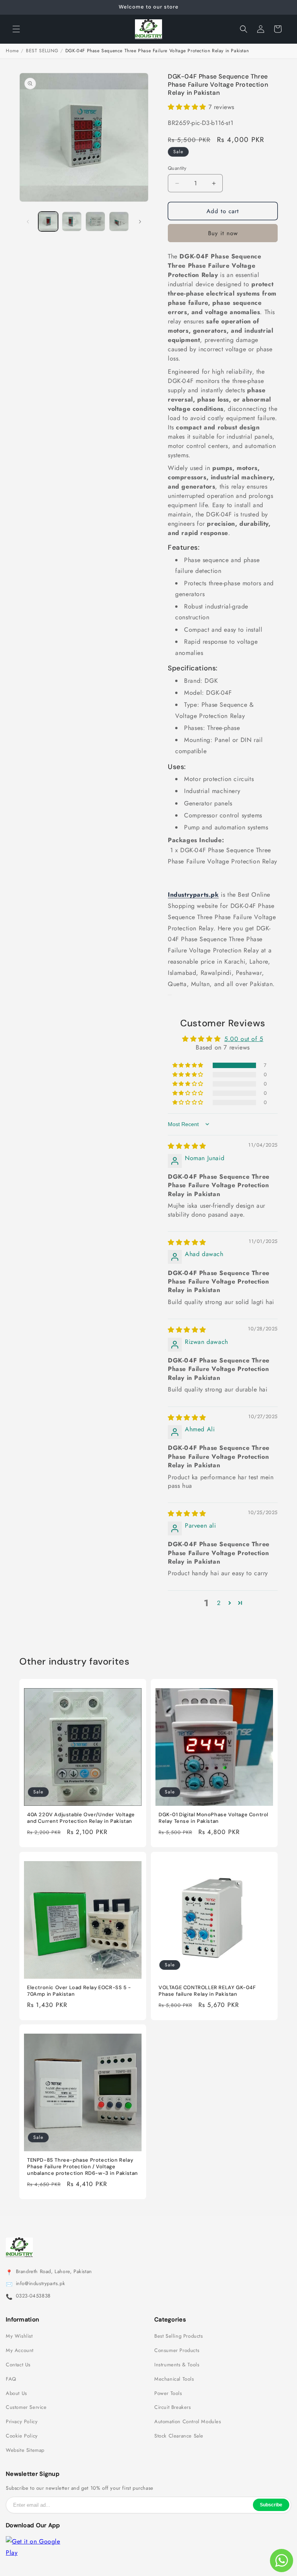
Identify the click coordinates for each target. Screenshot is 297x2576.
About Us (16, 2393)
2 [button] (219, 1603)
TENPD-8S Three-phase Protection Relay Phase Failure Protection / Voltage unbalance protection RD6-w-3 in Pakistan (83, 2167)
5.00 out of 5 (244, 1039)
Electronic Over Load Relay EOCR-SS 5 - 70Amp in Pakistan (79, 1991)
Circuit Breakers (173, 2407)
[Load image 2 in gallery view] (72, 221)
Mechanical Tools (174, 2379)
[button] (16, 29)
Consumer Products (177, 2350)
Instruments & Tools (177, 2365)
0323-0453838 (33, 2296)
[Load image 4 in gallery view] (119, 221)
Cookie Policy (22, 2436)
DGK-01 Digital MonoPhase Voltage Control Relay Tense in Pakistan (213, 1818)
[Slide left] (28, 222)
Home (12, 51)
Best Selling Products (179, 2336)
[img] (187, 1146)
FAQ (11, 2379)
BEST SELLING (42, 51)
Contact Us (18, 2365)
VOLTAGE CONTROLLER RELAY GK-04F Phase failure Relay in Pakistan (207, 1991)
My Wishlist (19, 2336)
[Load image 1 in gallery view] (48, 221)
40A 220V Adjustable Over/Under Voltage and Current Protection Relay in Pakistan (81, 1818)
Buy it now (223, 233)
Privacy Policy (22, 2422)
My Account (20, 2350)
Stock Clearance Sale (179, 2436)
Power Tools (168, 2393)
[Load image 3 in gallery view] (95, 221)
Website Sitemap (25, 2450)
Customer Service (26, 2407)
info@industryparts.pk (41, 2284)
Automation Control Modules (188, 2422)
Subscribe (271, 2505)
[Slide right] (140, 222)
